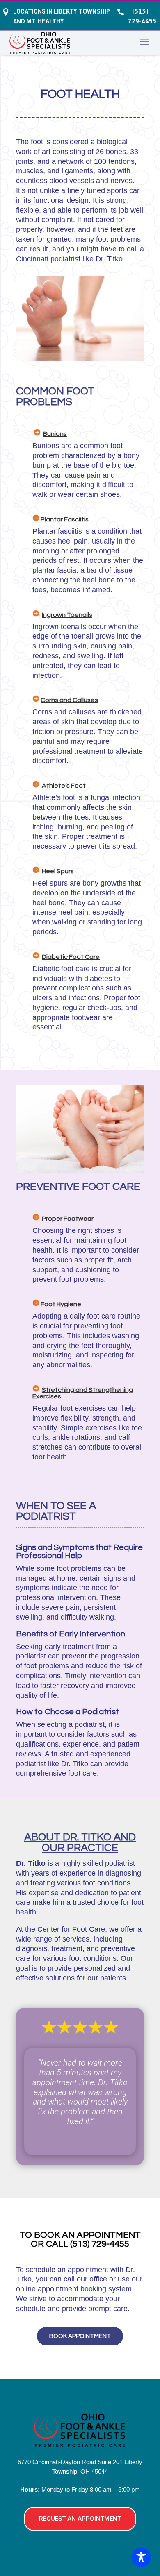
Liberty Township (82, 11)
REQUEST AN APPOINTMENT (80, 2519)
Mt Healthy (45, 21)
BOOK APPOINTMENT (80, 2336)
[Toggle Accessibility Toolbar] (141, 2557)
